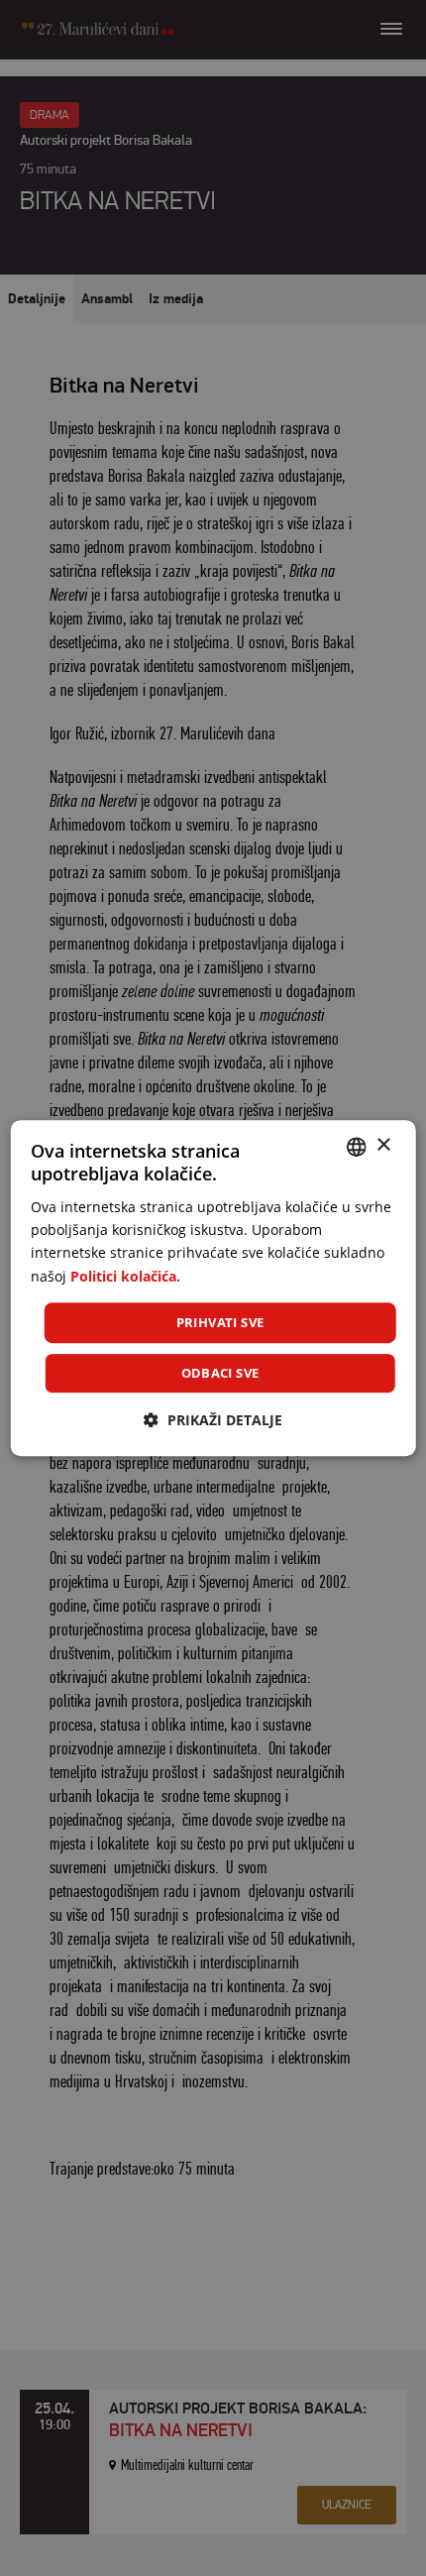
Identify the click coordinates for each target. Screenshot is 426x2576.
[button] (213, 1420)
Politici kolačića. (125, 1276)
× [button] (383, 1145)
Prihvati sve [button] (220, 1322)
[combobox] (356, 1147)
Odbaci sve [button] (220, 1373)
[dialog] (213, 1288)
